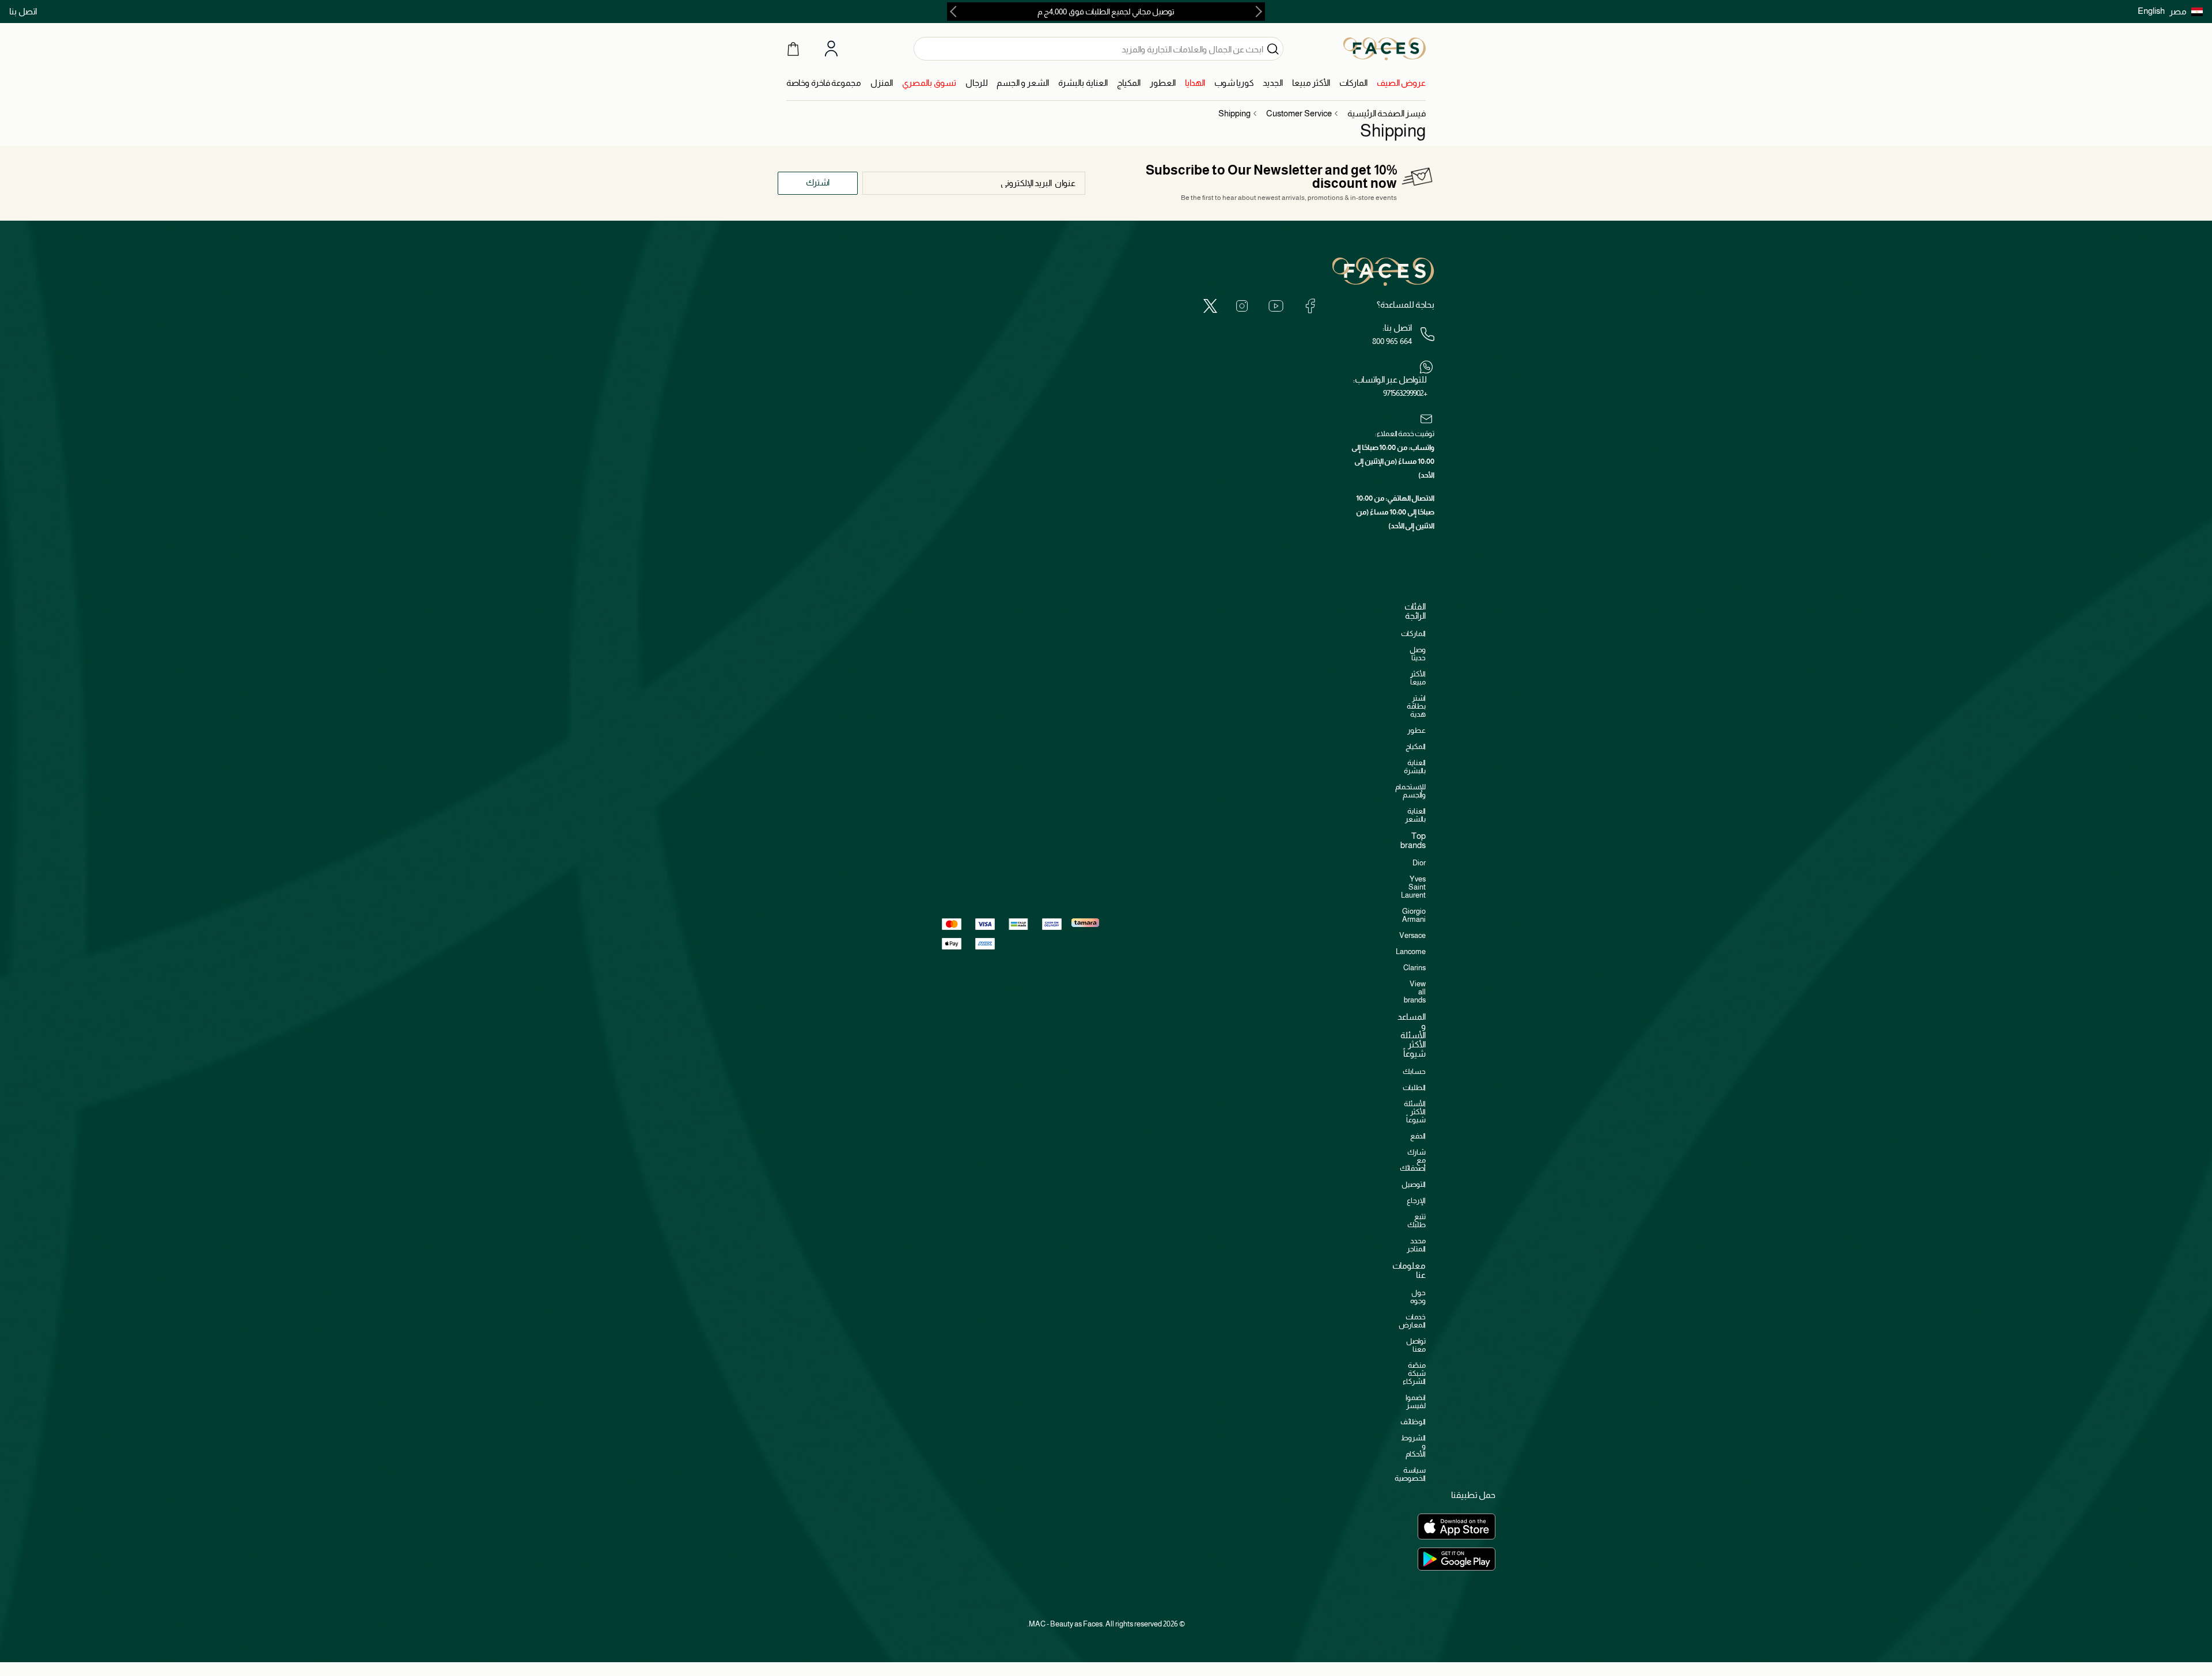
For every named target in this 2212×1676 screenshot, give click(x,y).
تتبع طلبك (1416, 1221)
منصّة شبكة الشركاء (1414, 1373)
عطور (1416, 730)
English (2151, 11)
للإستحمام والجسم (1410, 791)
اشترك (818, 182)
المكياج (1416, 746)
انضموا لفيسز (1416, 1401)
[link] (1401, 83)
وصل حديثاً (1418, 654)
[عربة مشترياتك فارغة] (793, 48)
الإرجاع (1416, 1200)
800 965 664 (1392, 341)
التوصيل (1414, 1184)
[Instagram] (1242, 306)
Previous (1256, 12)
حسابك (1414, 1071)
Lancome (1411, 952)
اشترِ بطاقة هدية (1416, 706)
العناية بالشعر (1415, 815)
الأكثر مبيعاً (1418, 678)
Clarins (1414, 968)
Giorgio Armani (1414, 915)
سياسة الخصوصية (1410, 1474)
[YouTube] (1276, 306)
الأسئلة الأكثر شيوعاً (1415, 1112)
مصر (2178, 11)
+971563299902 (1405, 393)
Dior (1419, 863)
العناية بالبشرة (1415, 767)
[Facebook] (1310, 306)
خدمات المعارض (1412, 1321)
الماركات (1413, 633)
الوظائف (1413, 1422)
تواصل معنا (1416, 1345)
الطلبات (1414, 1087)
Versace (1412, 935)
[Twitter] (1210, 306)
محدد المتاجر (1416, 1245)
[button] (2186, 12)
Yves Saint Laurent (1413, 887)
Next (956, 12)
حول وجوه (1418, 1297)
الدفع (1418, 1136)
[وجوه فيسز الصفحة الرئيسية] (1385, 48)
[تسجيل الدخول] (831, 49)
